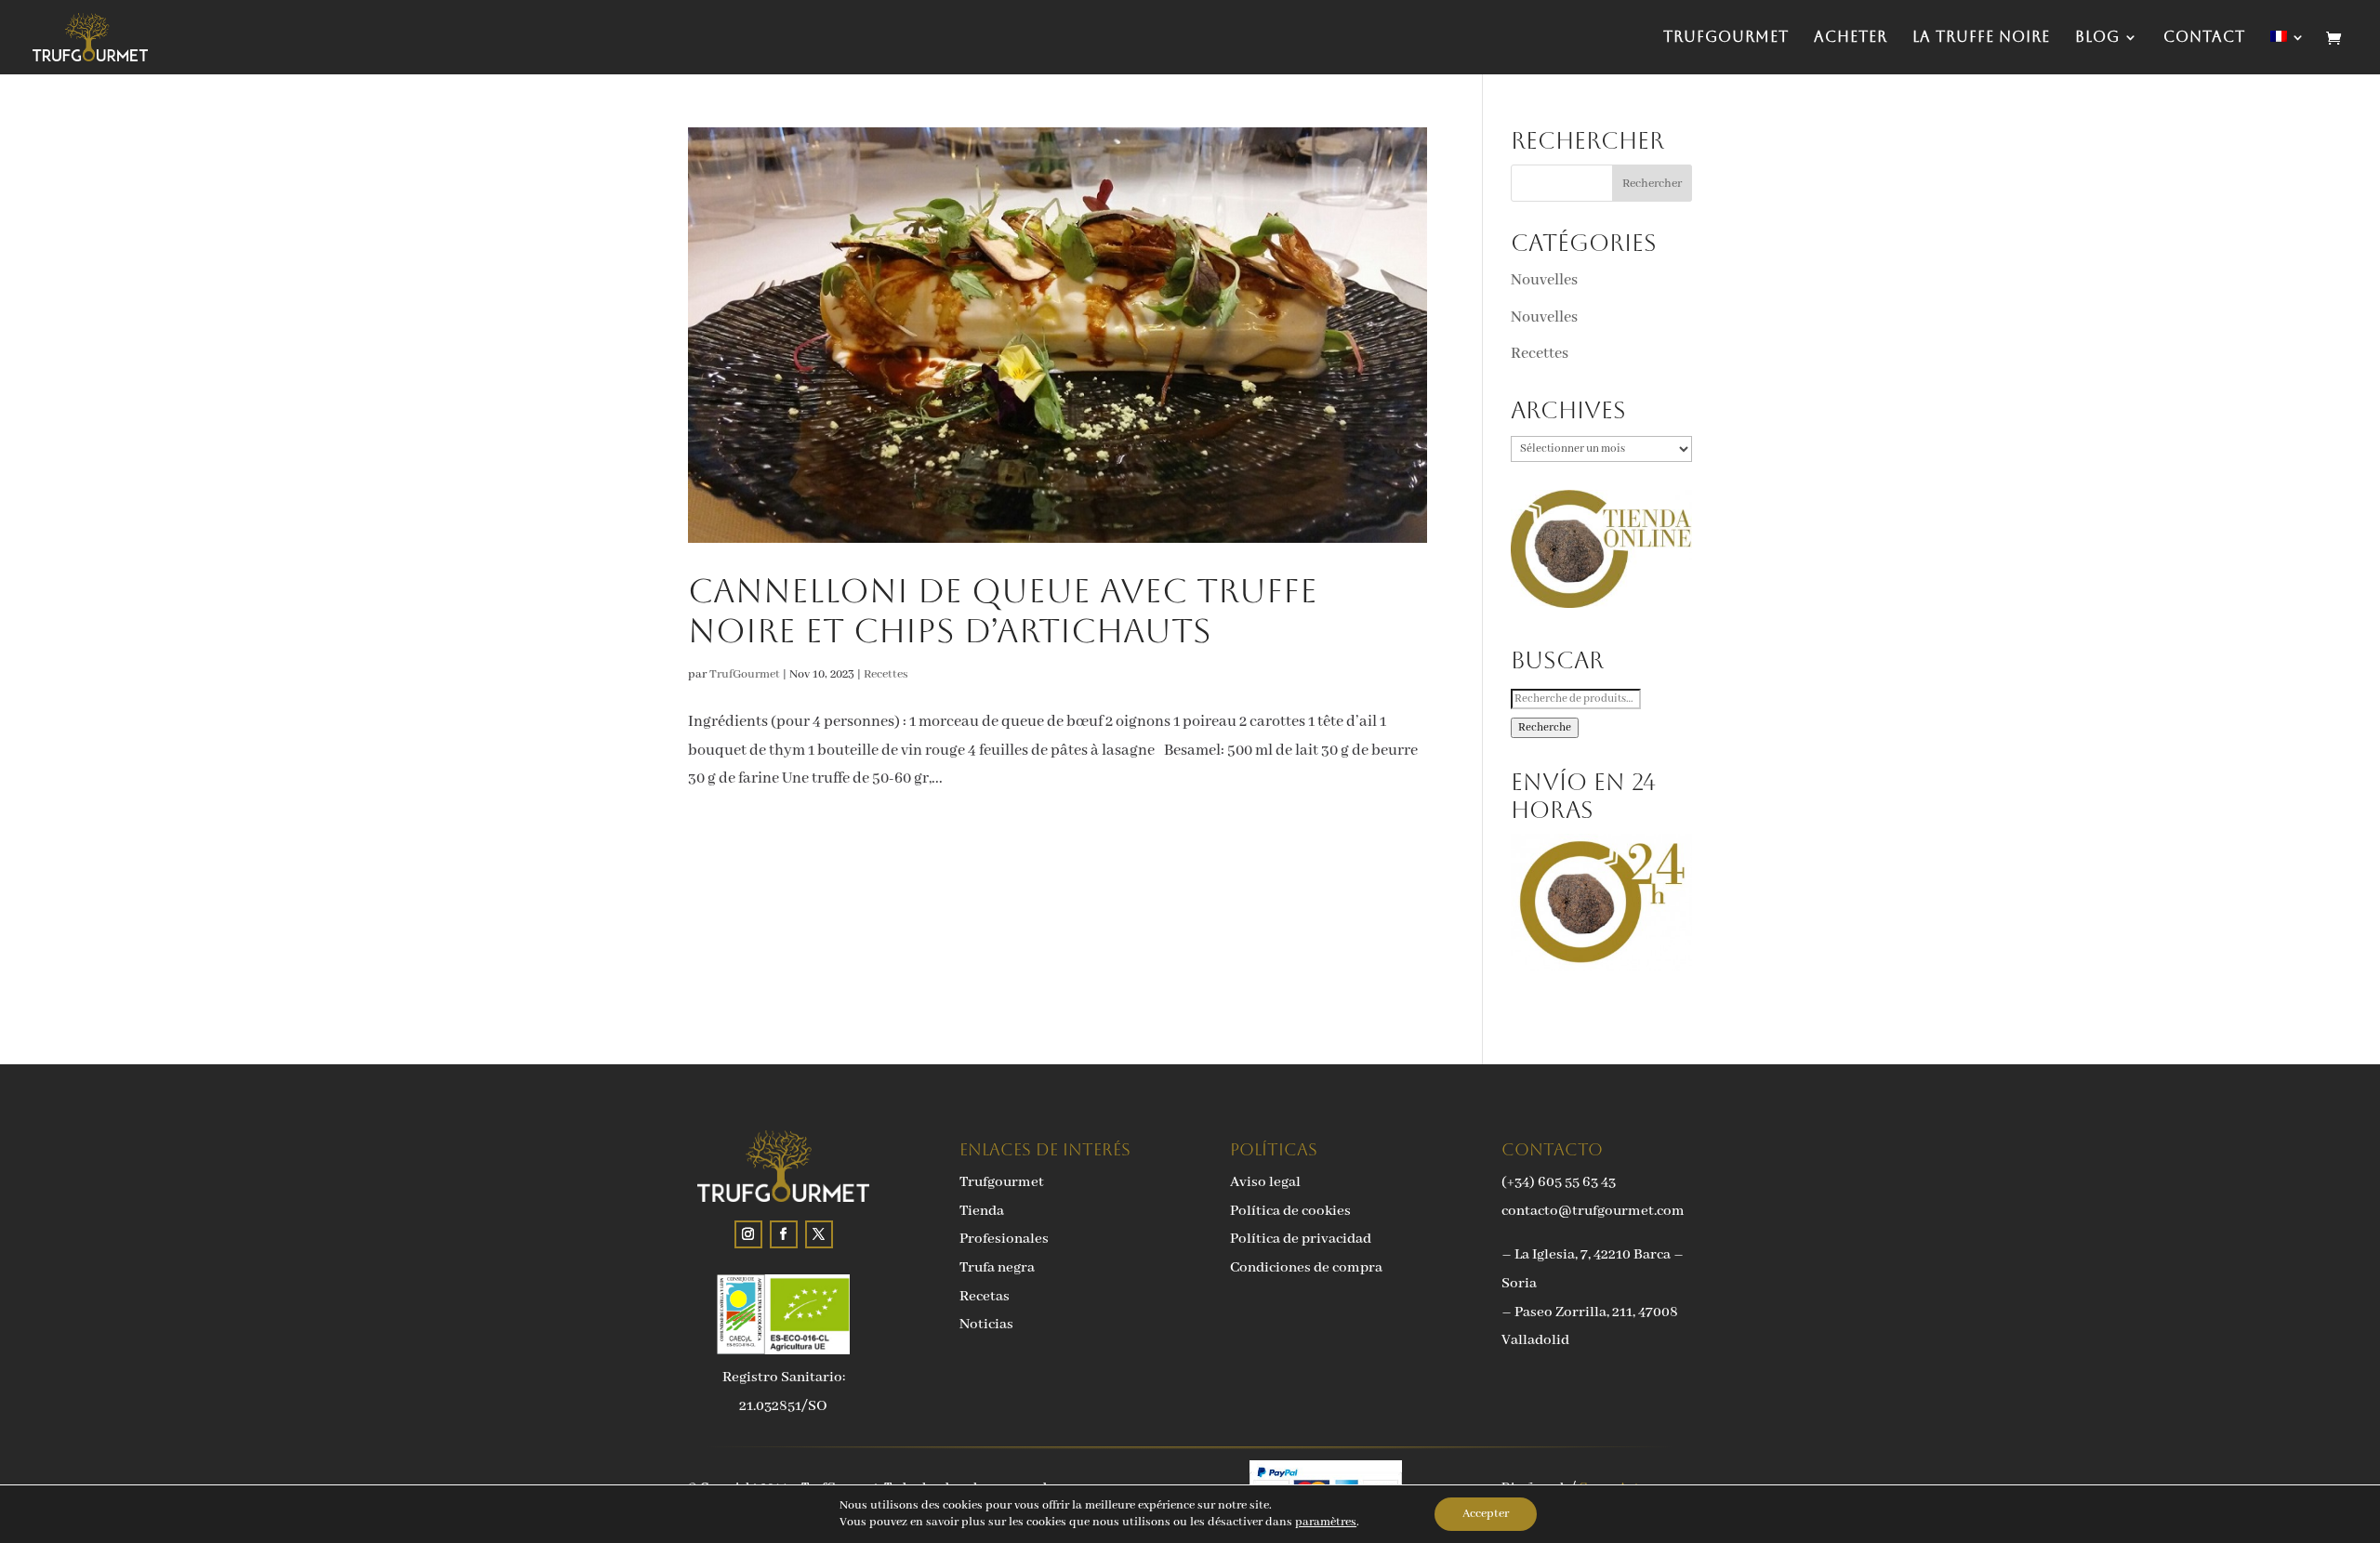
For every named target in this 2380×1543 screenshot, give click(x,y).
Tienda (982, 1211)
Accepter (1486, 1514)
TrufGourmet (1726, 38)
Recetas (985, 1297)
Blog (2097, 38)
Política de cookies (1290, 1211)
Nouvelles (1544, 280)
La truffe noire (1981, 38)
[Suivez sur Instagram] (748, 1234)
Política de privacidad (1301, 1239)
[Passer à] (2288, 53)
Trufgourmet (1002, 1182)
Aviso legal (1265, 1182)
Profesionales (1004, 1239)
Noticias (986, 1325)
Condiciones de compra (1306, 1268)
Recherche (1545, 728)
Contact (2204, 38)
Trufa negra (997, 1268)
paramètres (1326, 1522)
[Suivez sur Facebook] (784, 1234)
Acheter (1851, 38)
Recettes (886, 674)
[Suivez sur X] (819, 1234)
